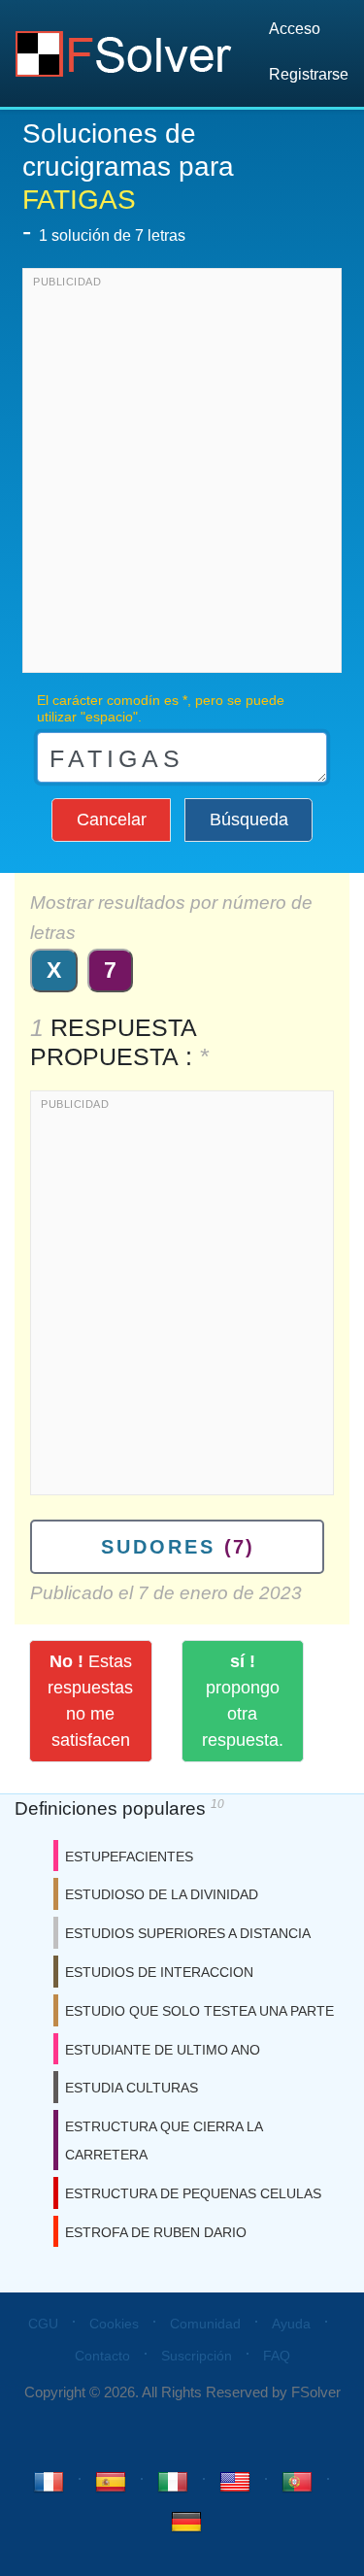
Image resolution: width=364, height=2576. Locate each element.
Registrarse (309, 74)
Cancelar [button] (112, 820)
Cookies (114, 2324)
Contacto (102, 2356)
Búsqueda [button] (249, 820)
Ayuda (291, 2324)
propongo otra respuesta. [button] (243, 1701)
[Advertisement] (182, 475)
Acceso (295, 29)
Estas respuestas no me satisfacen (90, 1701)
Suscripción (197, 2356)
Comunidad (205, 2324)
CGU (43, 2324)
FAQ (277, 2356)
